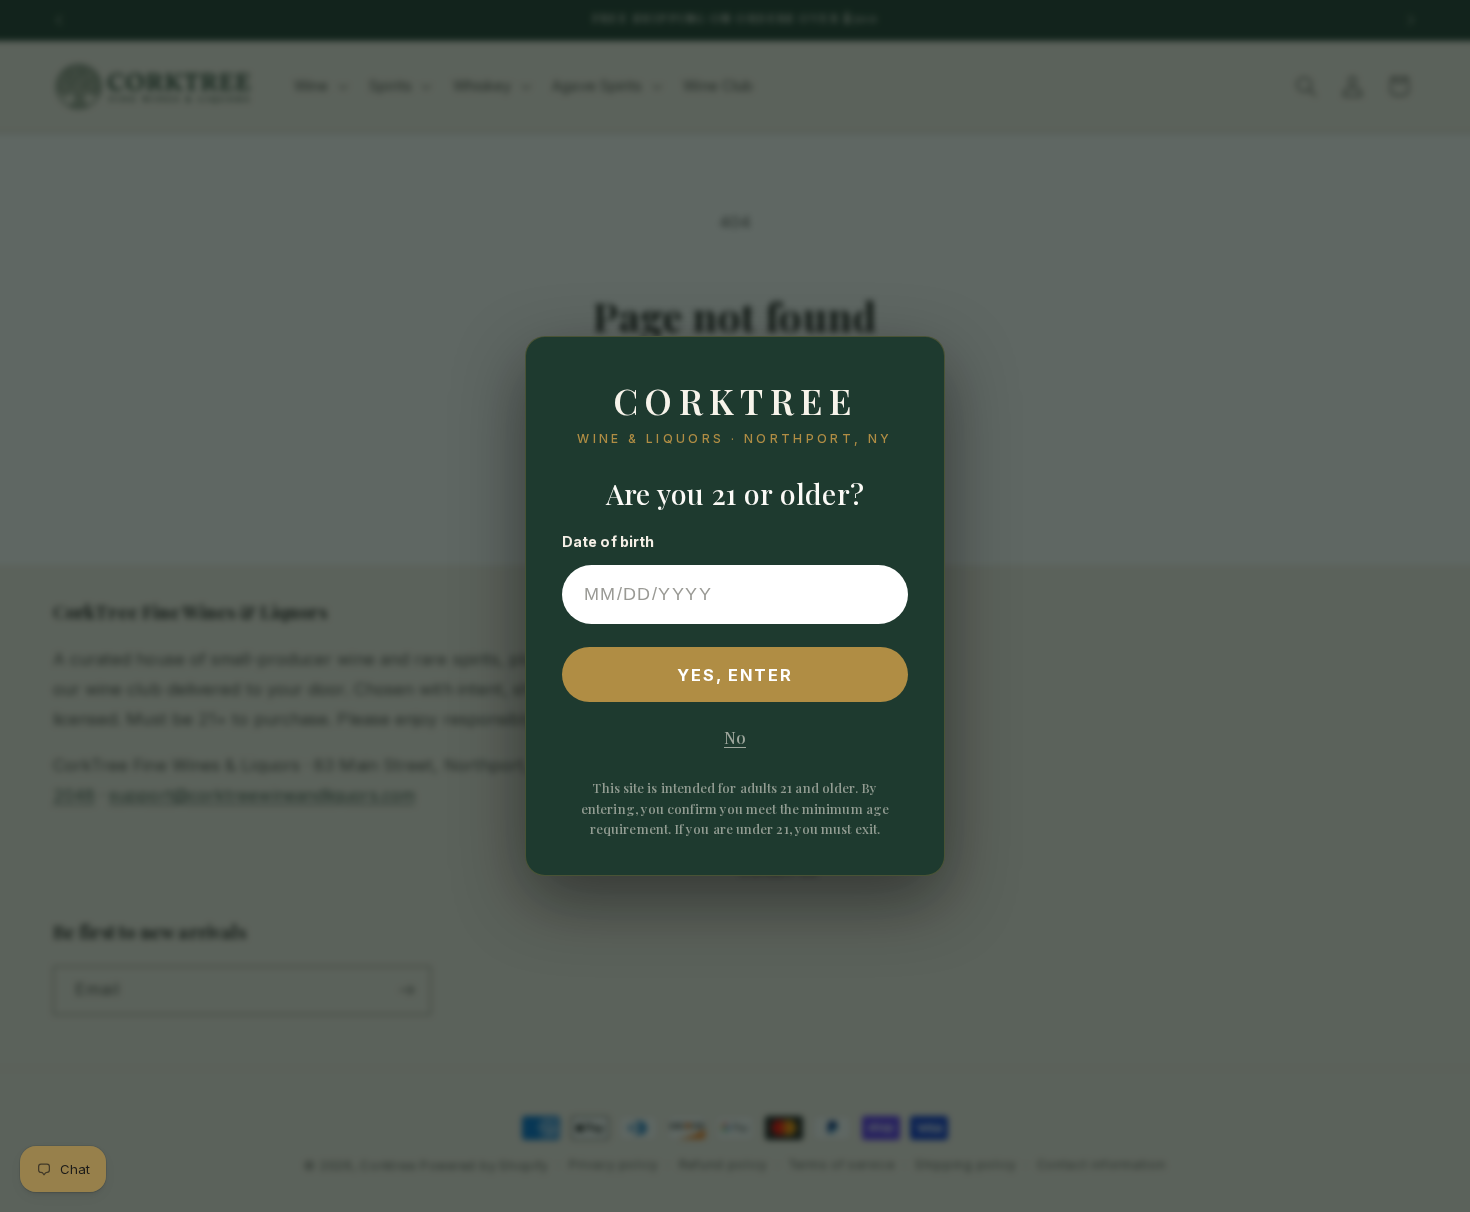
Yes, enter (735, 675)
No (735, 737)
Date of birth (608, 541)
